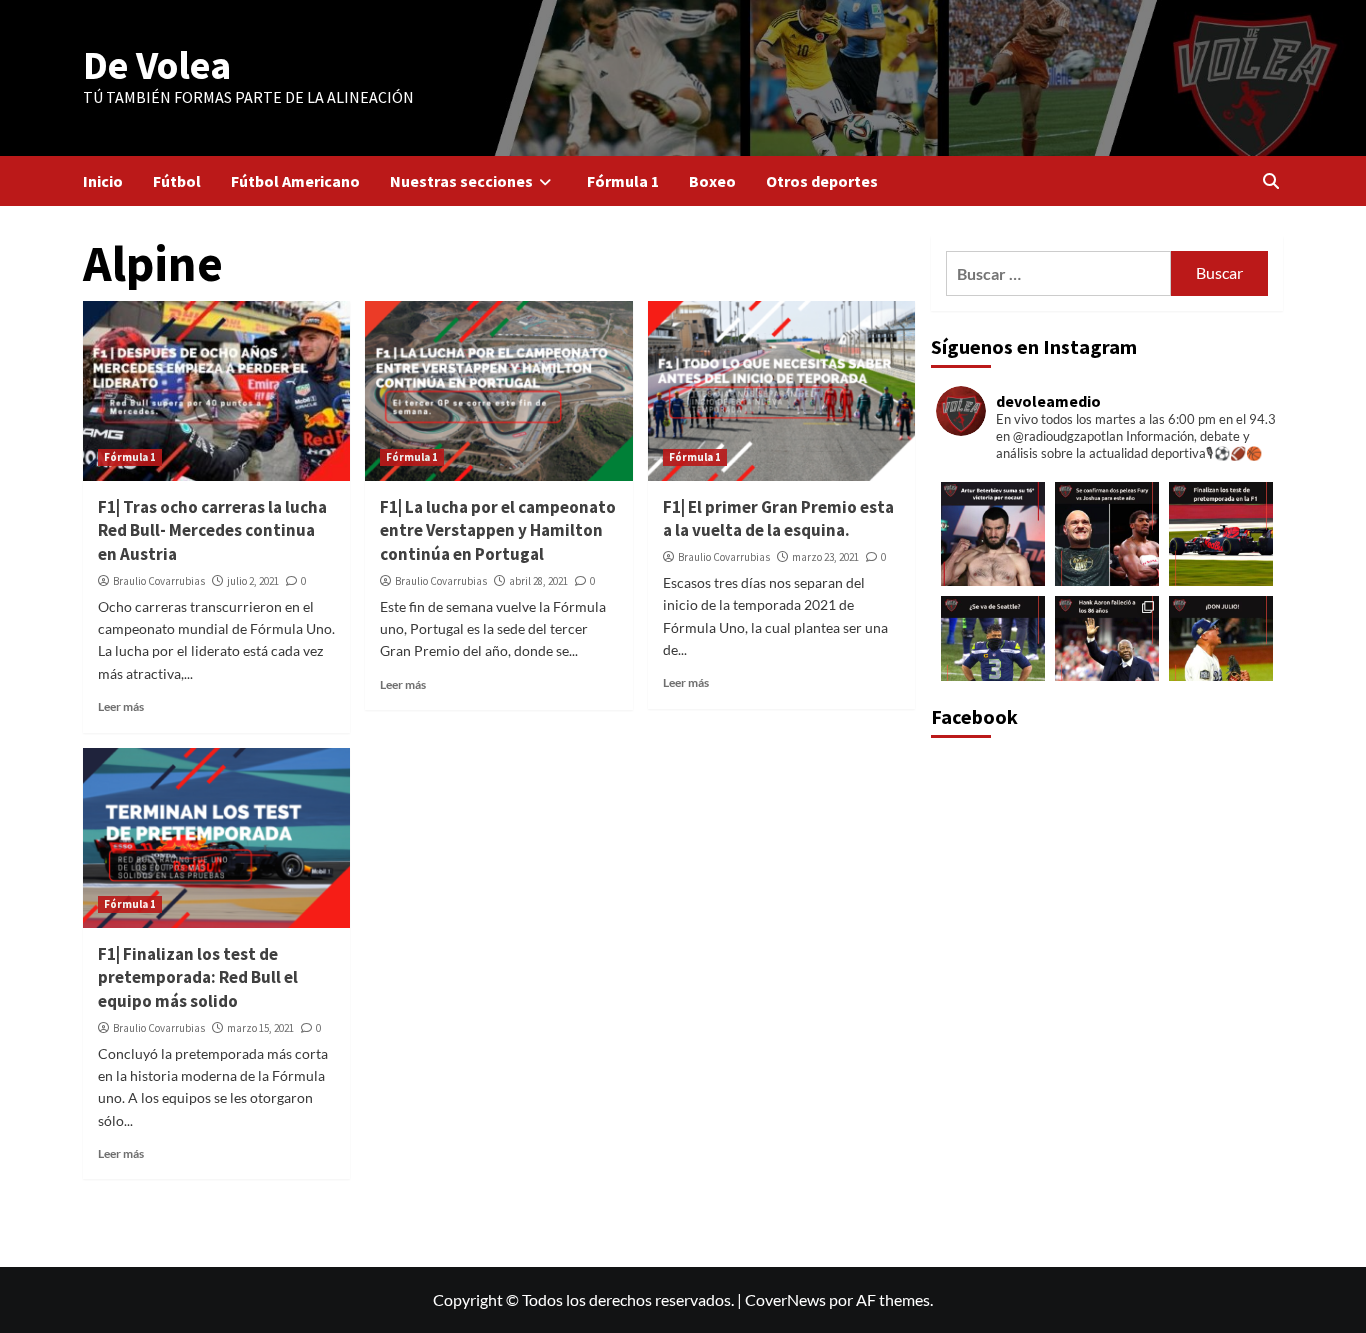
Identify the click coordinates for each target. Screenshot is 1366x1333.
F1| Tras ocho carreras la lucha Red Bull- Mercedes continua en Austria (212, 531)
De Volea (157, 65)
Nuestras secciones (461, 181)
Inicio (103, 181)
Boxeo (712, 181)
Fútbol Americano (295, 181)
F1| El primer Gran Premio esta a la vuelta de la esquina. (778, 519)
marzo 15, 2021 (260, 1028)
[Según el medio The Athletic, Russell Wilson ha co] (993, 648)
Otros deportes (822, 181)
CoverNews (785, 1299)
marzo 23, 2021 (825, 557)
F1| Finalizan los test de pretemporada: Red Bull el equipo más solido (198, 978)
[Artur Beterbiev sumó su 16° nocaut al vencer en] (993, 534)
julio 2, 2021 (253, 581)
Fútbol (177, 181)
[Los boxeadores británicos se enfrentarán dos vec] (1107, 534)
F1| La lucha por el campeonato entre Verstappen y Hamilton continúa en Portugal (498, 531)
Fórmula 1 (623, 181)
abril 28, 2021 (538, 581)
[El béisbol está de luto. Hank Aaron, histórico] (1107, 648)
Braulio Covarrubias (159, 581)
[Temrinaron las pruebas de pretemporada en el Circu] (1221, 534)
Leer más (121, 706)
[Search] (1270, 181)
